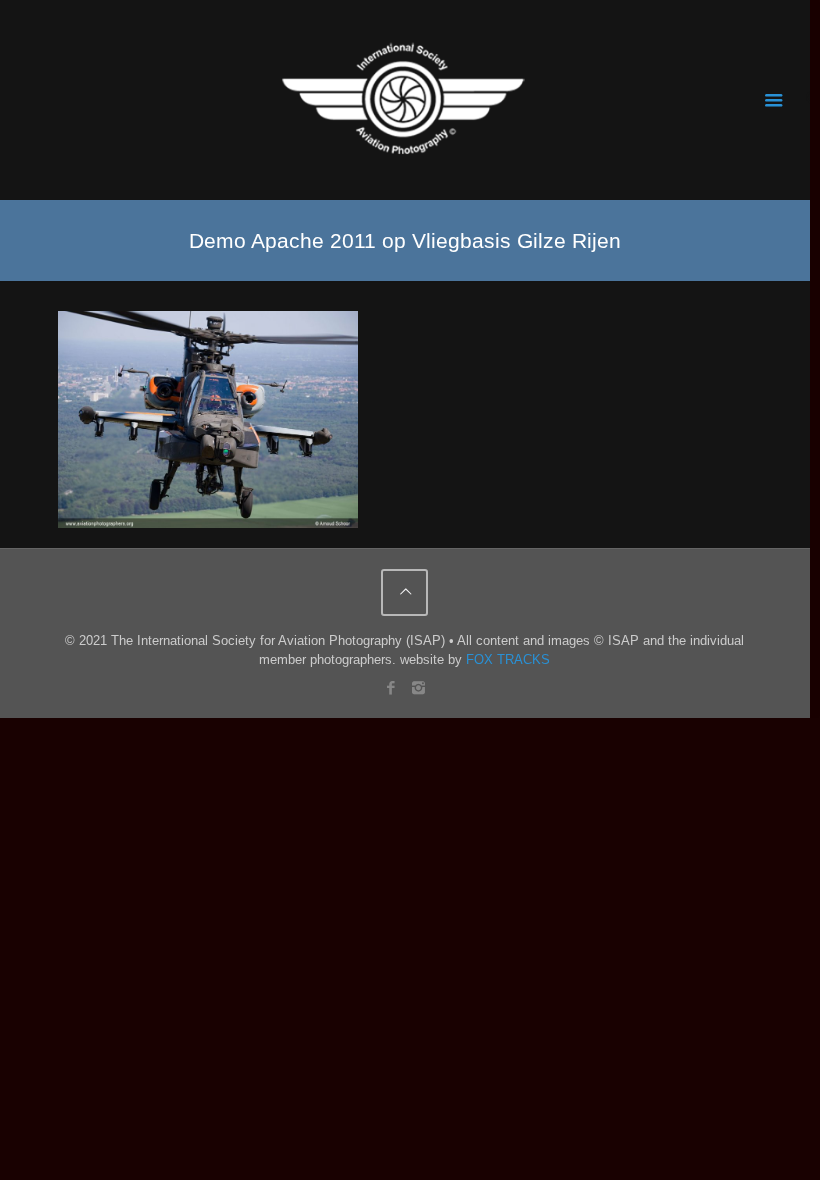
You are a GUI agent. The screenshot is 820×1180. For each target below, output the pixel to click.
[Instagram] (418, 687)
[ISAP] (405, 100)
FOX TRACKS (508, 659)
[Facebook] (391, 687)
